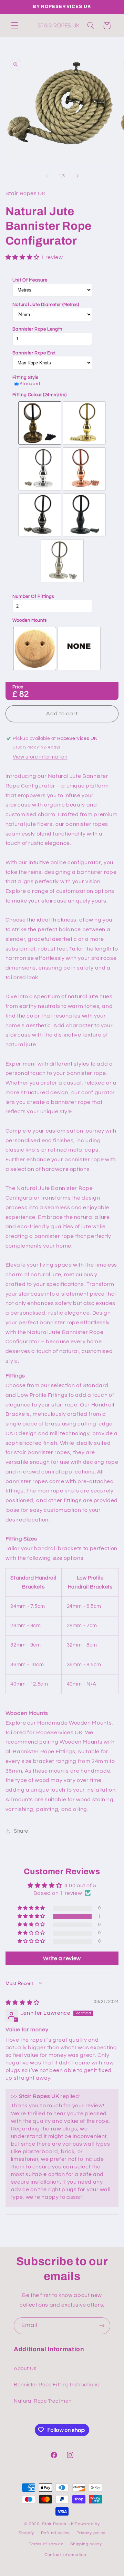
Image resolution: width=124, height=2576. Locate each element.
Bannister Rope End (34, 353)
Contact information (65, 2555)
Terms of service (46, 2544)
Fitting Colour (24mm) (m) (40, 395)
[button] (14, 26)
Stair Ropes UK (58, 2524)
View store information (40, 757)
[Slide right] (77, 176)
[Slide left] (46, 176)
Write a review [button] (62, 1958)
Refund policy (55, 2533)
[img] (23, 2003)
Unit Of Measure (30, 280)
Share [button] (21, 1831)
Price (18, 687)
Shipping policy (86, 2544)
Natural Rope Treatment (44, 2401)
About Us (25, 2369)
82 (24, 694)
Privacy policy (91, 2533)
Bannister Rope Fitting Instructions (56, 2385)
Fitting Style (25, 378)
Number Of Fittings (33, 597)
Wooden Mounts (30, 620)
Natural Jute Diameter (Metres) (46, 305)
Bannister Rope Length (37, 329)
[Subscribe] (102, 2326)
